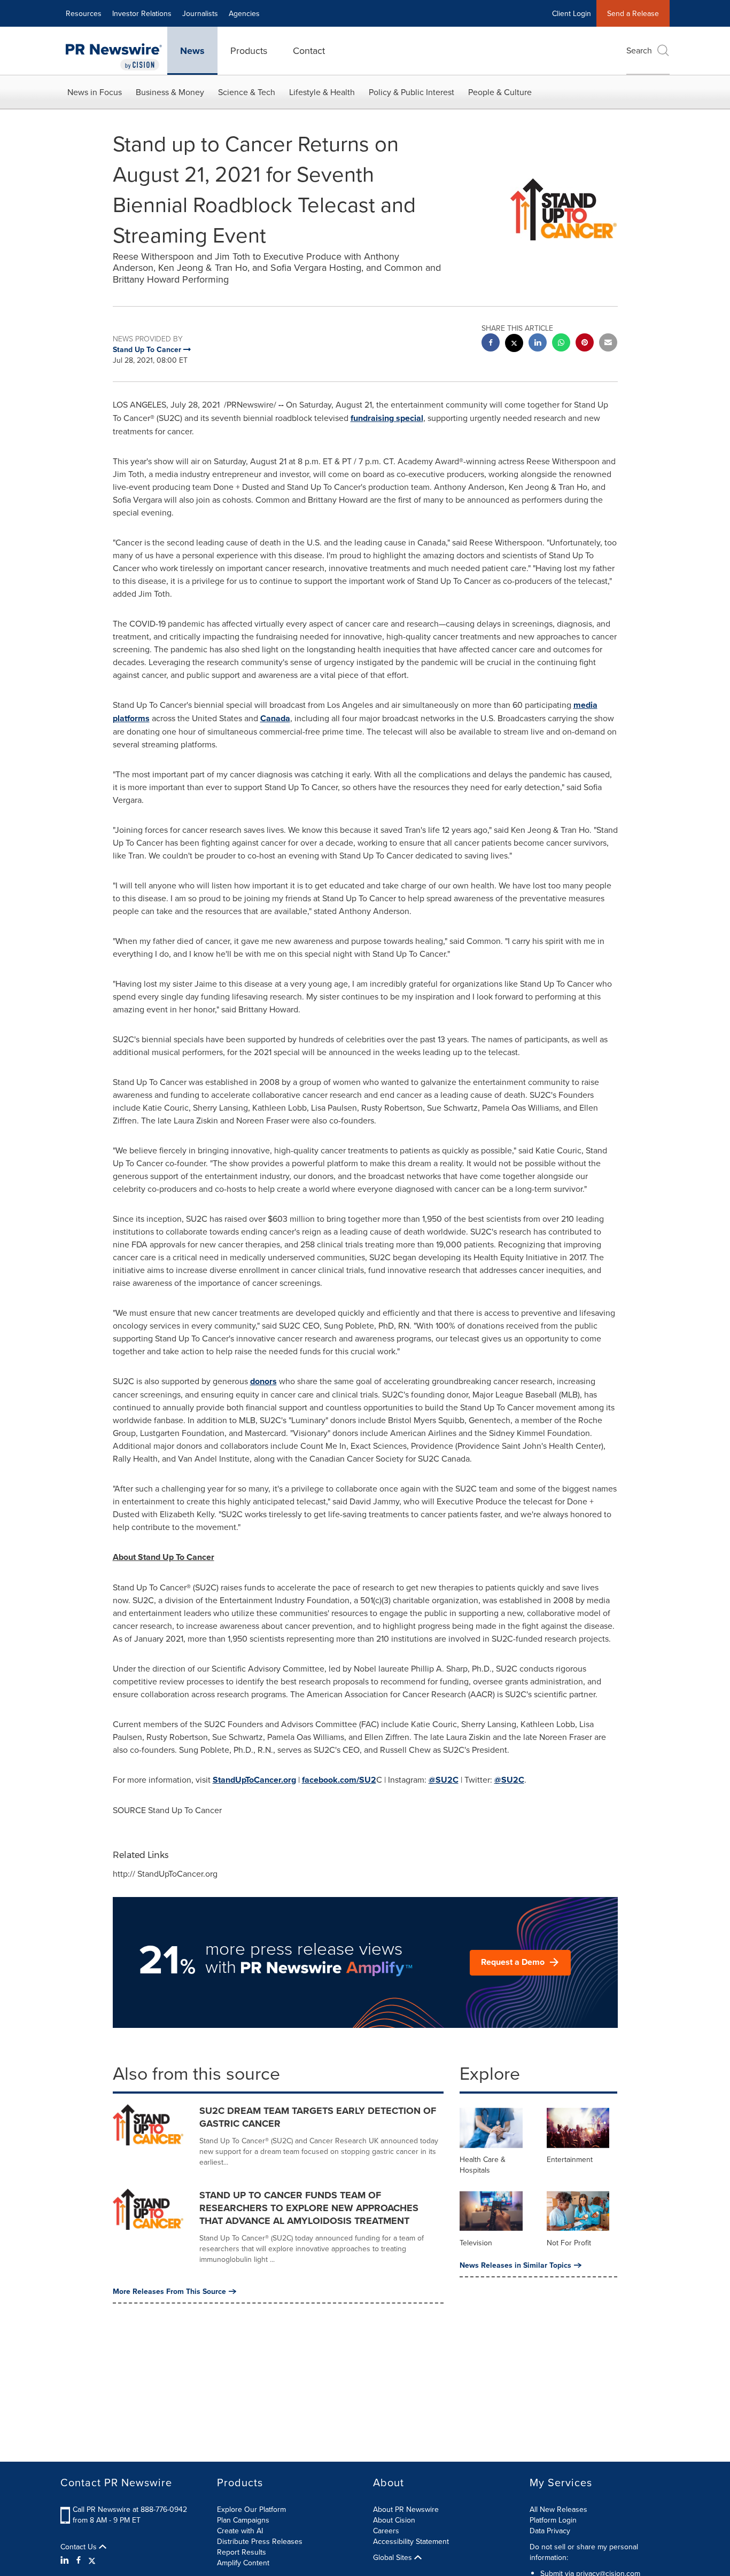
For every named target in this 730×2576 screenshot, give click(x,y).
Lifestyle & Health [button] (322, 92)
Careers (386, 2531)
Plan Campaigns (243, 2520)
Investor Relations (142, 13)
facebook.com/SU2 (339, 1780)
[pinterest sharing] (585, 344)
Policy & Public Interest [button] (411, 92)
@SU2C (444, 1780)
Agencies (244, 13)
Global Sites (394, 2557)
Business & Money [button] (170, 92)
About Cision (394, 2520)
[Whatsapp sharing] (561, 344)
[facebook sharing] (491, 344)
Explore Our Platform (251, 2509)
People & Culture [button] (500, 92)
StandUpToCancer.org (254, 1780)
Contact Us (80, 2547)
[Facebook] (79, 2560)
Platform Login (553, 2520)
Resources (84, 13)
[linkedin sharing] (538, 344)
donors (263, 1381)
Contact (309, 50)
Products (249, 50)
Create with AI (240, 2531)
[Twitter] (92, 2560)
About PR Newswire (406, 2509)
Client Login (572, 13)
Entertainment (570, 2159)
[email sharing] (608, 344)
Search (639, 50)
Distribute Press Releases (260, 2541)
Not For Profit (569, 2243)
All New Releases (558, 2509)
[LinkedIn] (66, 2560)
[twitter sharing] (514, 344)
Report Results (242, 2552)
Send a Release (633, 13)
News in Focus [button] (95, 92)
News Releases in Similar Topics (515, 2265)
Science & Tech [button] (247, 92)
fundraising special (387, 418)
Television (476, 2243)
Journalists (200, 13)
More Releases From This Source (169, 2291)
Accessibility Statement (411, 2541)
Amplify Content (243, 2563)
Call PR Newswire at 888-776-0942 (130, 2509)
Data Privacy (550, 2531)
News (192, 51)
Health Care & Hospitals (483, 2165)
